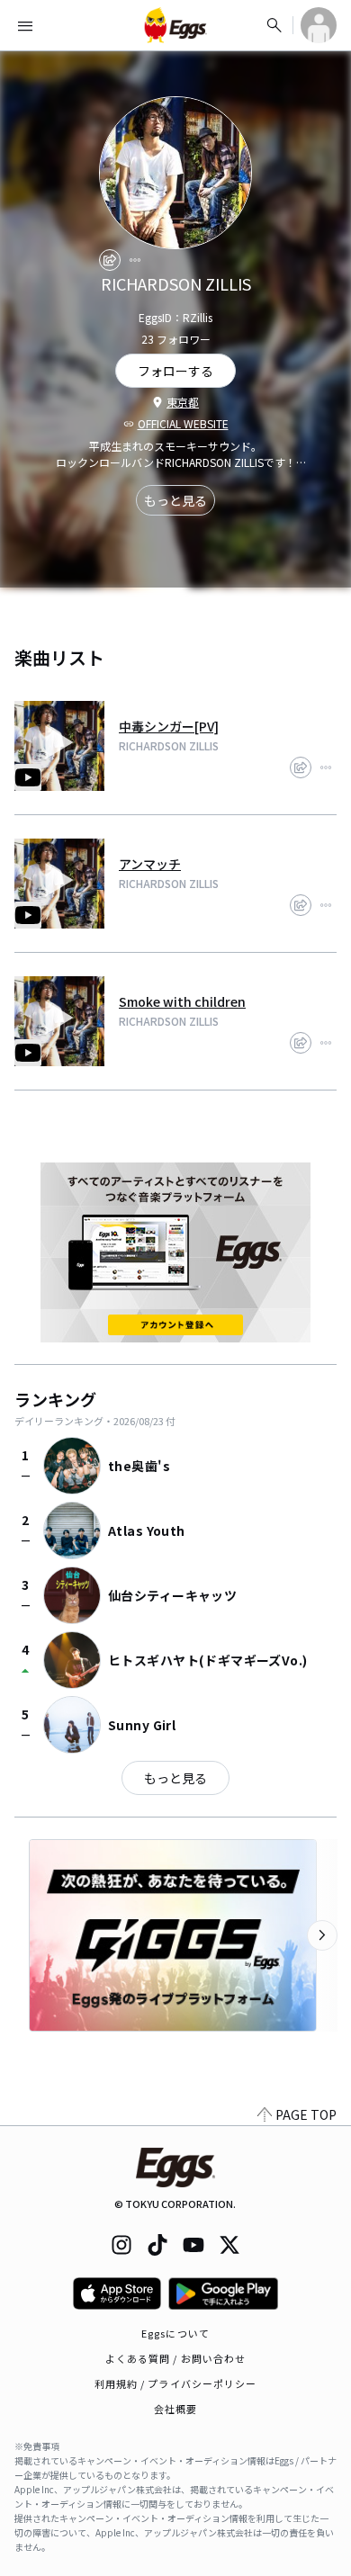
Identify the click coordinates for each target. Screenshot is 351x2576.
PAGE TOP (306, 2114)
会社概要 (175, 2409)
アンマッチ (150, 864)
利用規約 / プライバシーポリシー (176, 2383)
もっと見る (175, 500)
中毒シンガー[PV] (169, 726)
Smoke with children (182, 1001)
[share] (110, 260)
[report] (135, 260)
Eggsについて (175, 2333)
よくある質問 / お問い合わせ (176, 2358)
